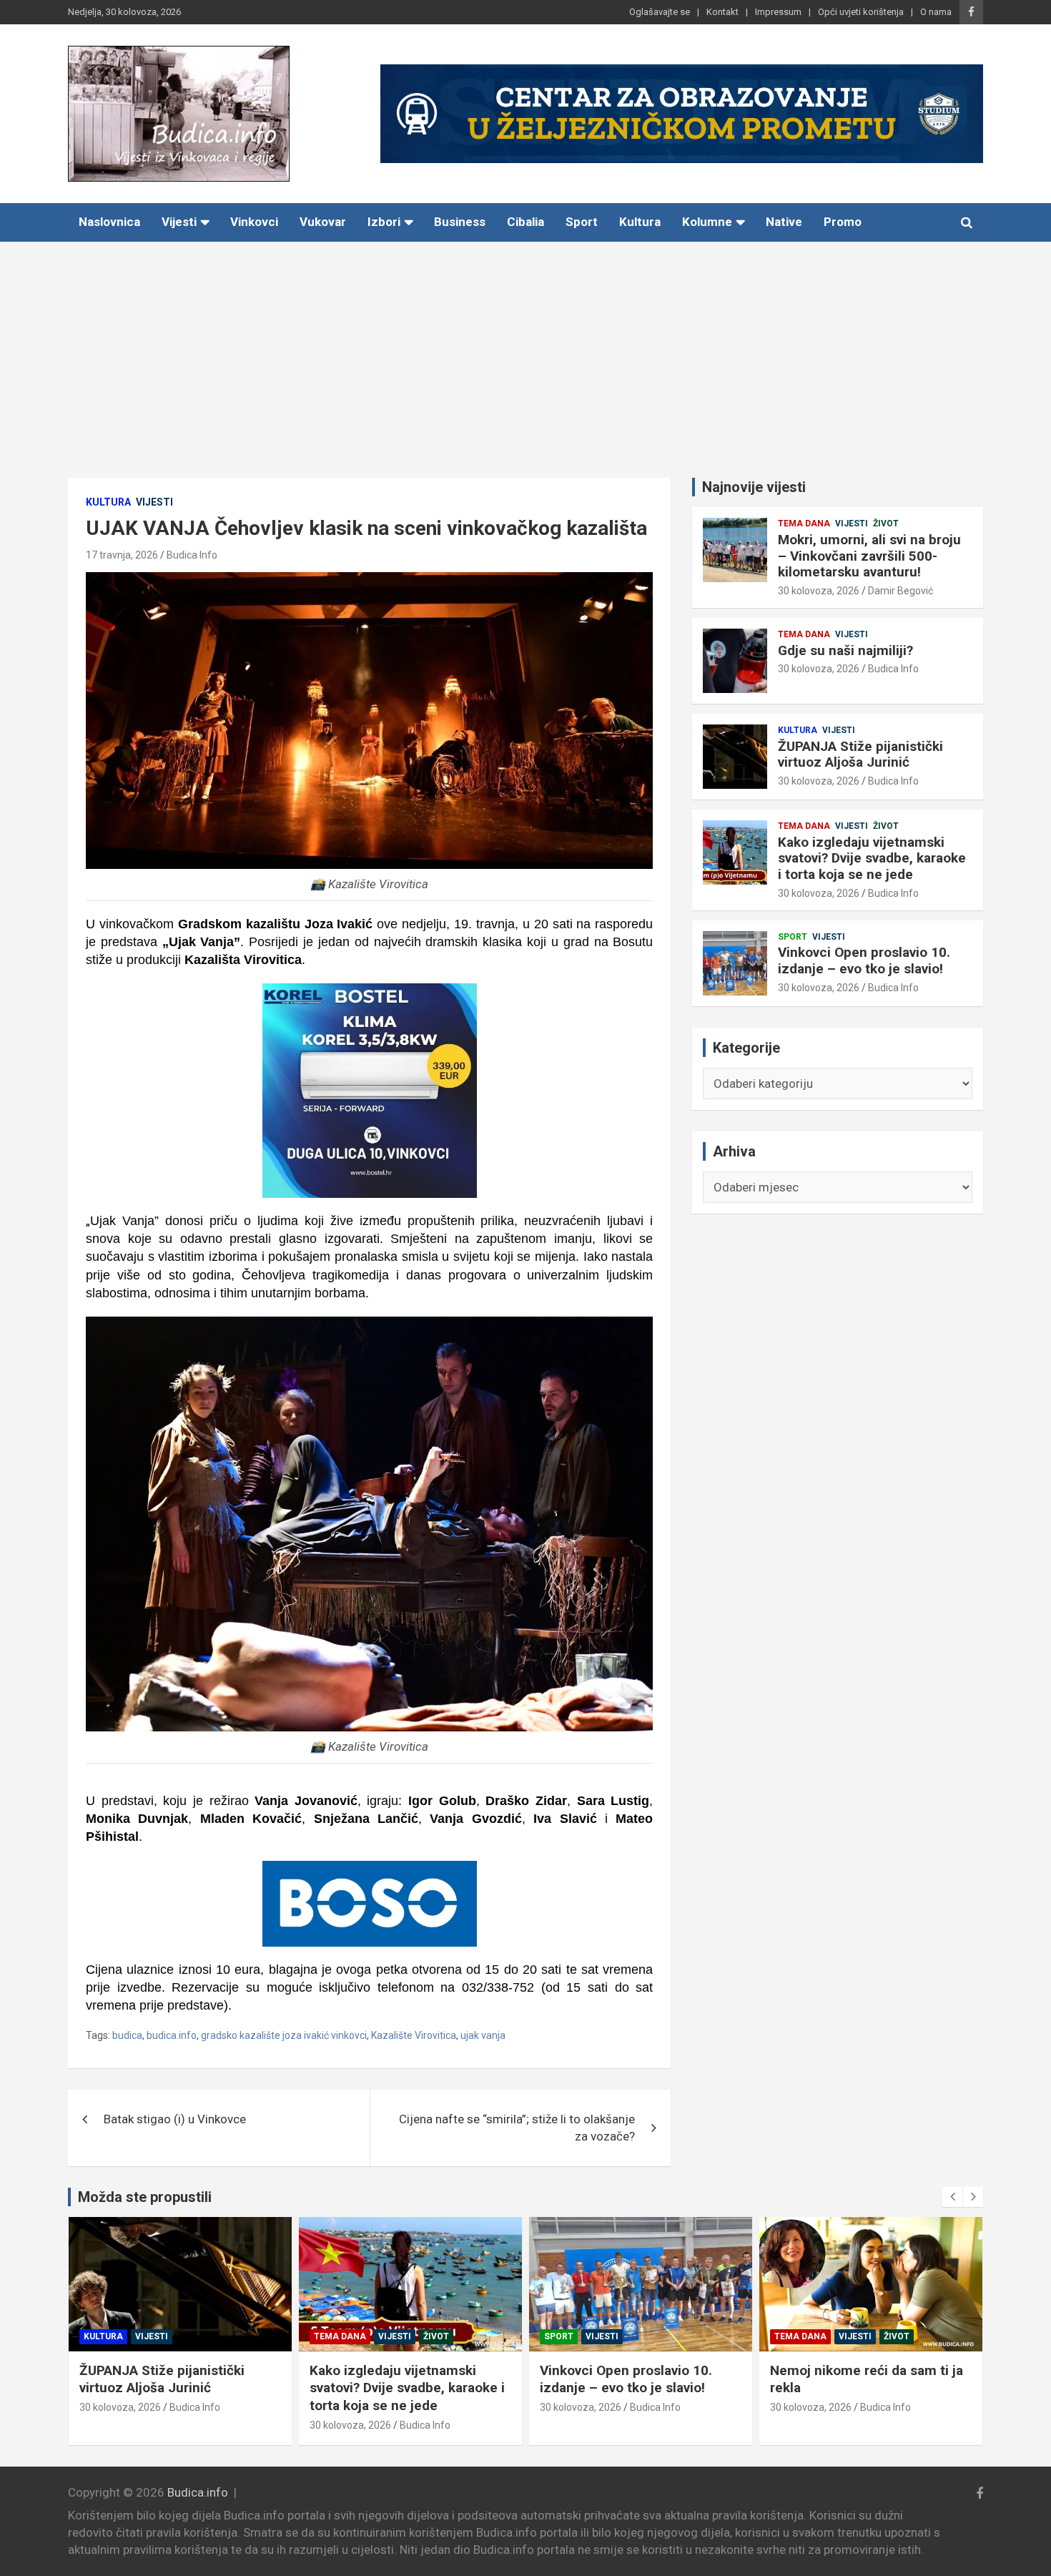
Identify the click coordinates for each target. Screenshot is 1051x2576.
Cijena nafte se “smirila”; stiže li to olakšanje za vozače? (517, 2128)
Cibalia (525, 222)
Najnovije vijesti (754, 487)
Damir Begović (900, 591)
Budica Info (192, 555)
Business (460, 222)
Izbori (384, 222)
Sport (582, 222)
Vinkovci (254, 222)
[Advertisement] (525, 349)
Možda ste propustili (145, 2197)
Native (784, 222)
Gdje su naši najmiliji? (845, 650)
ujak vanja (483, 2035)
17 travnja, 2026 (122, 555)
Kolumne (707, 222)
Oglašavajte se (660, 12)
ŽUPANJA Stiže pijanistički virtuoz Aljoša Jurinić (860, 754)
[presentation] (952, 2197)
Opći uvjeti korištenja (861, 12)
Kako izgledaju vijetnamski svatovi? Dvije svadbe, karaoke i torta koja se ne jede (872, 859)
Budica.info (198, 2492)
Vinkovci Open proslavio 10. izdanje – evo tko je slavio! (864, 960)
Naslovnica (109, 222)
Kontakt (722, 12)
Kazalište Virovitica (414, 2035)
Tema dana (804, 523)
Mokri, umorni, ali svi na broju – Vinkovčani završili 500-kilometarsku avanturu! (869, 556)
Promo (843, 222)
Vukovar (323, 222)
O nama (936, 12)
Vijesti (179, 222)
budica (127, 2035)
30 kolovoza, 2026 (819, 591)
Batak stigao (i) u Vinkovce (175, 2119)
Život (886, 523)
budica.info (172, 2035)
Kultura (640, 222)
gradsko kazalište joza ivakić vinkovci (284, 2035)
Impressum (778, 12)
